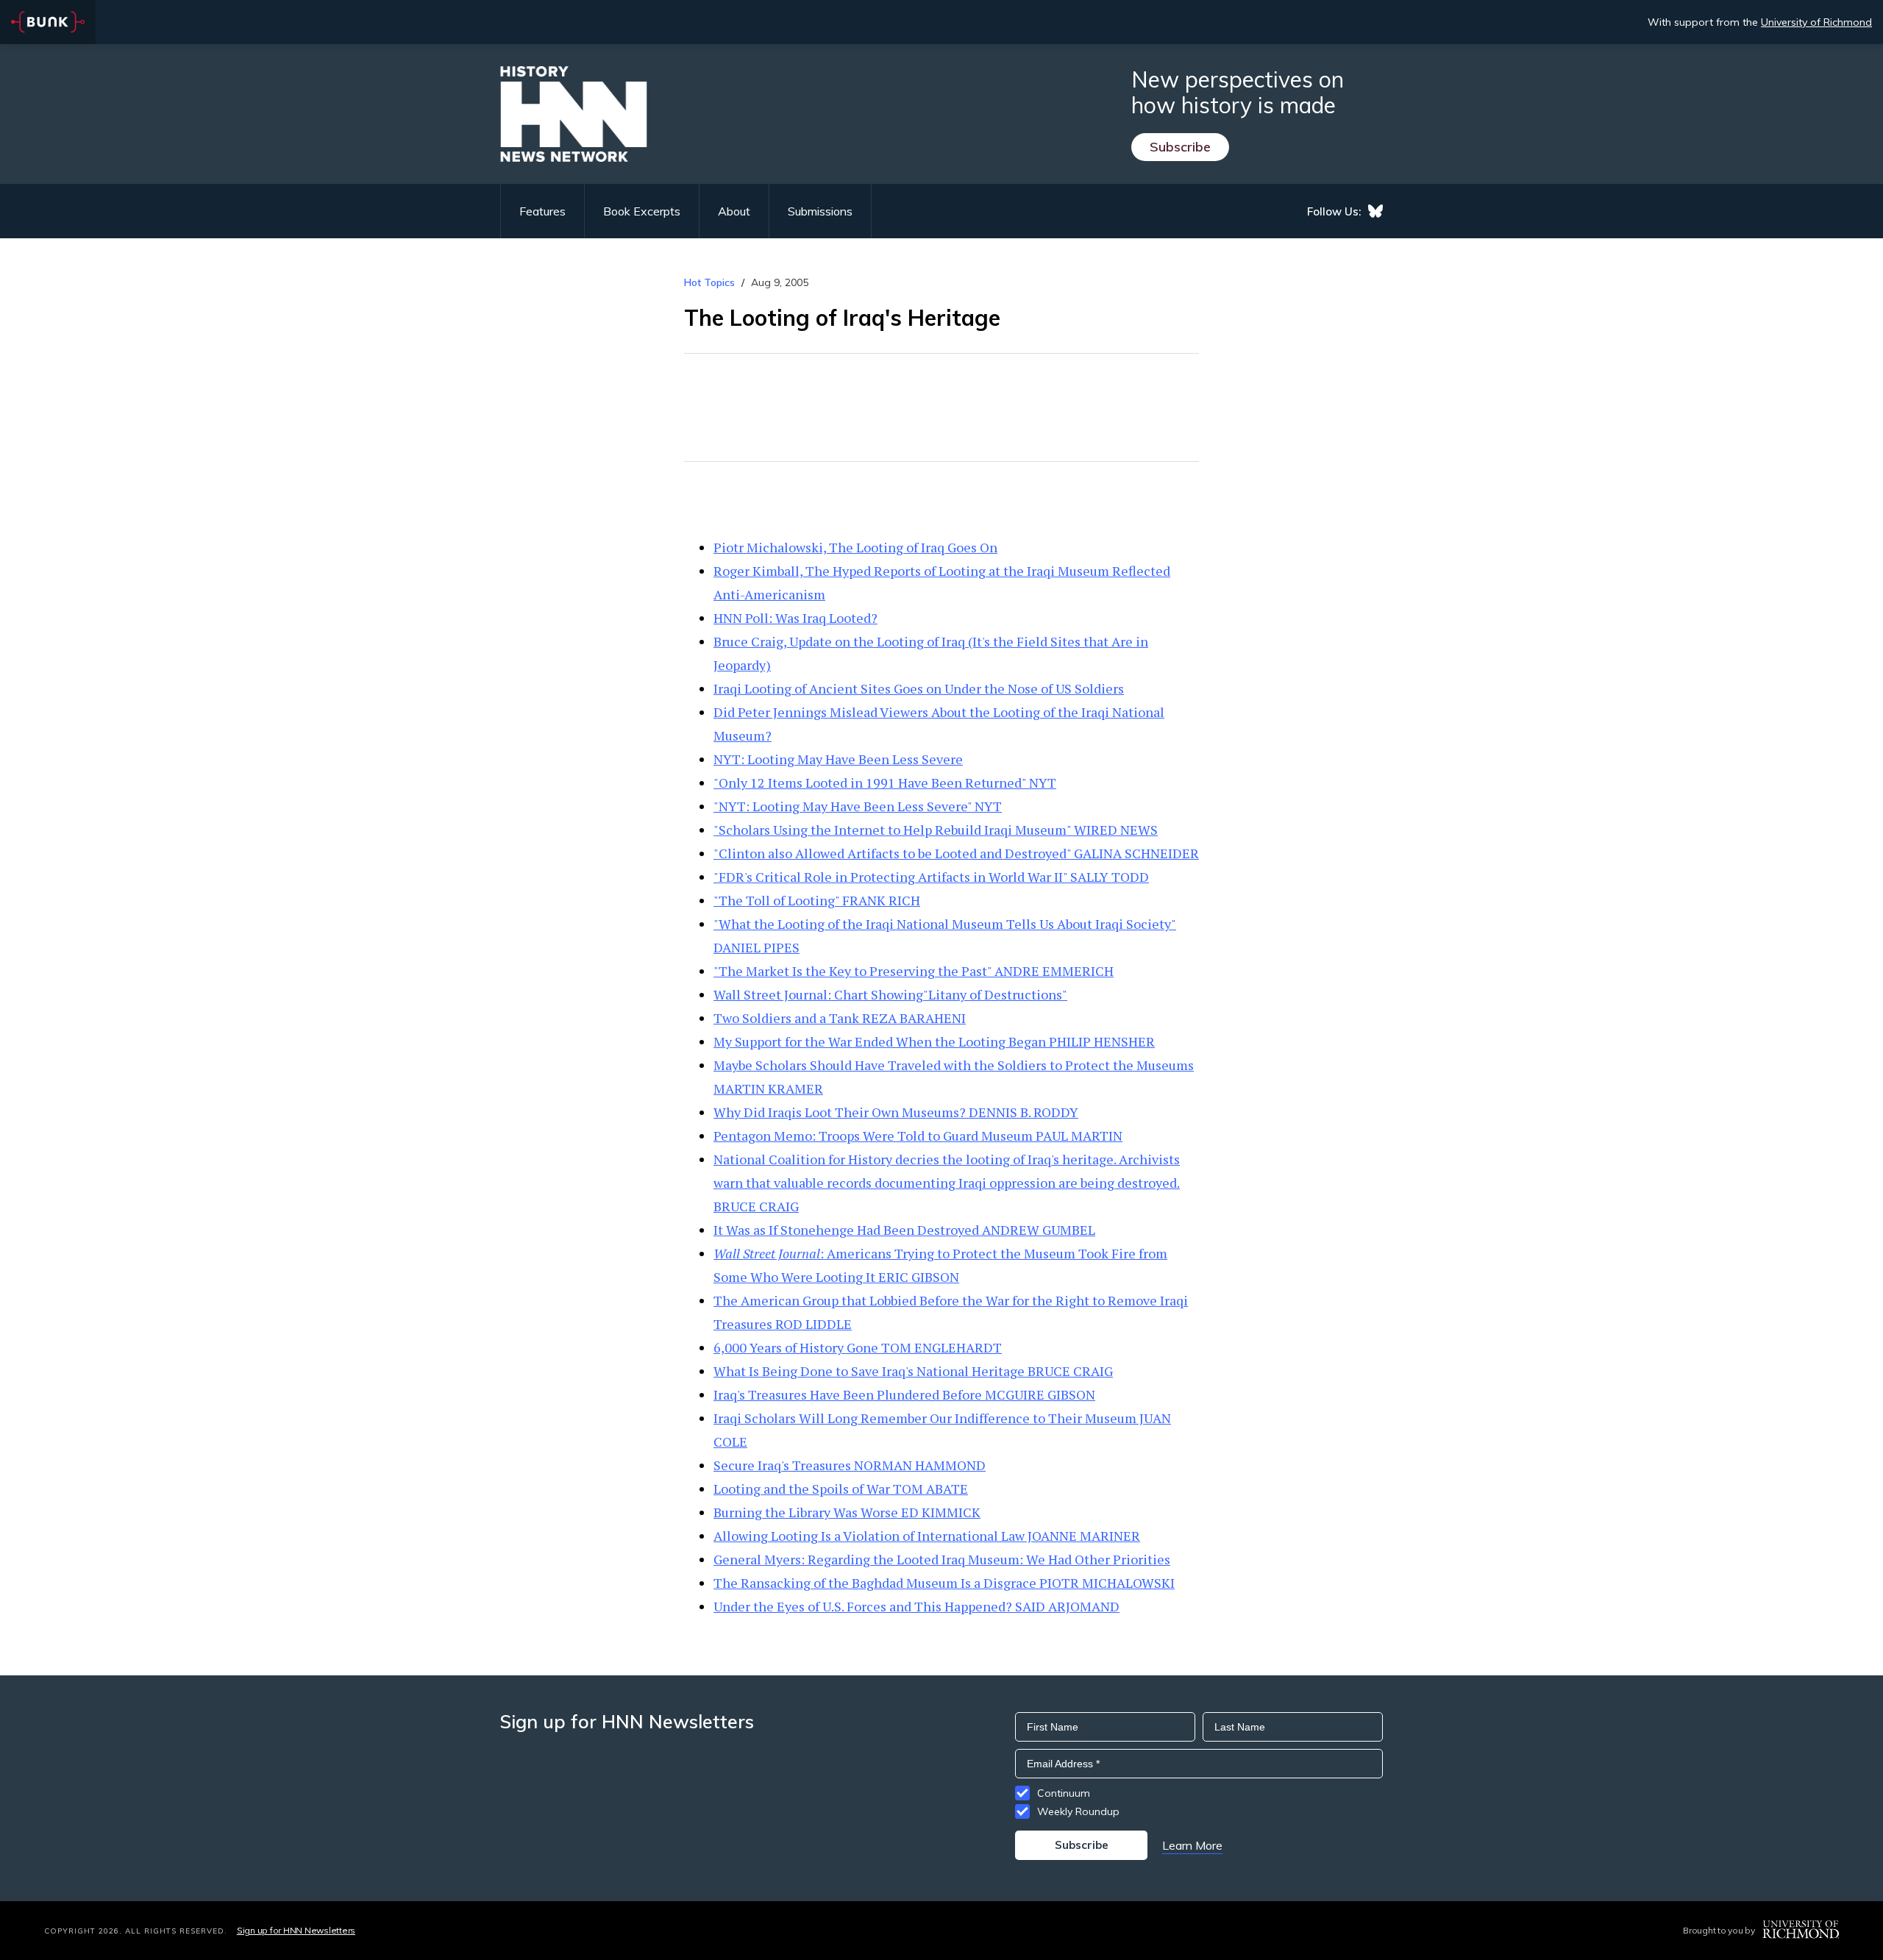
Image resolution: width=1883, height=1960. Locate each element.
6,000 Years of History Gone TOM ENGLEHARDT (858, 1347)
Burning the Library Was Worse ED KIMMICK (847, 1512)
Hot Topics (709, 282)
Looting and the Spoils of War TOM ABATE (841, 1489)
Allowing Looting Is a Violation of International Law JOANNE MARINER (927, 1536)
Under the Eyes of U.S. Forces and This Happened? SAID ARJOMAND (916, 1606)
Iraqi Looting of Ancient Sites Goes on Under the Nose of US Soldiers (919, 688)
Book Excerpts (642, 211)
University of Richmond (1816, 22)
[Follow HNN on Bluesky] (1375, 211)
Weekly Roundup (1078, 1811)
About (734, 211)
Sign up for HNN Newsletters (296, 1930)
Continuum (1064, 1793)
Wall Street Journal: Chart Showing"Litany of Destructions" (890, 994)
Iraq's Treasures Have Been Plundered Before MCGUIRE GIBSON (904, 1394)
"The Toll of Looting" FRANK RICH (817, 900)
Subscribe (1180, 147)
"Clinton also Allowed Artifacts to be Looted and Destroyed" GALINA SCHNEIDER (956, 853)
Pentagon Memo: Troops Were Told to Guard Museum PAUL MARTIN (918, 1136)
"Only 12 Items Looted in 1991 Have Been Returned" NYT (885, 783)
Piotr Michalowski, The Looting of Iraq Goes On (855, 547)
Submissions (820, 211)
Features (542, 211)
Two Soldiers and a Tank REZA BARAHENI (840, 1018)
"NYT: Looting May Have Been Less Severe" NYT (858, 806)
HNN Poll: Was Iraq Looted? (795, 618)
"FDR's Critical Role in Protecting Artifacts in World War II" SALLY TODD (931, 877)
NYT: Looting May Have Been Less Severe (838, 759)
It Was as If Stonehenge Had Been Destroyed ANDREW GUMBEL (904, 1230)
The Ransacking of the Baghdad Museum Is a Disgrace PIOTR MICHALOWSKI (944, 1583)
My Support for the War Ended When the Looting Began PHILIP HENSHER (934, 1041)
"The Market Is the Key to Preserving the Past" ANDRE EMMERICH (914, 971)
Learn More (1192, 1845)
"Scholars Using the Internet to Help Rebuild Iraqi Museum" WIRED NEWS (936, 830)
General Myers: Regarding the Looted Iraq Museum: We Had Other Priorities (942, 1559)
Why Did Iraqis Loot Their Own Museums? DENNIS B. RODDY (896, 1112)
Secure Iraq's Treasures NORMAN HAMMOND (850, 1465)
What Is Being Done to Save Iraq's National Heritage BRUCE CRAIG (913, 1371)
